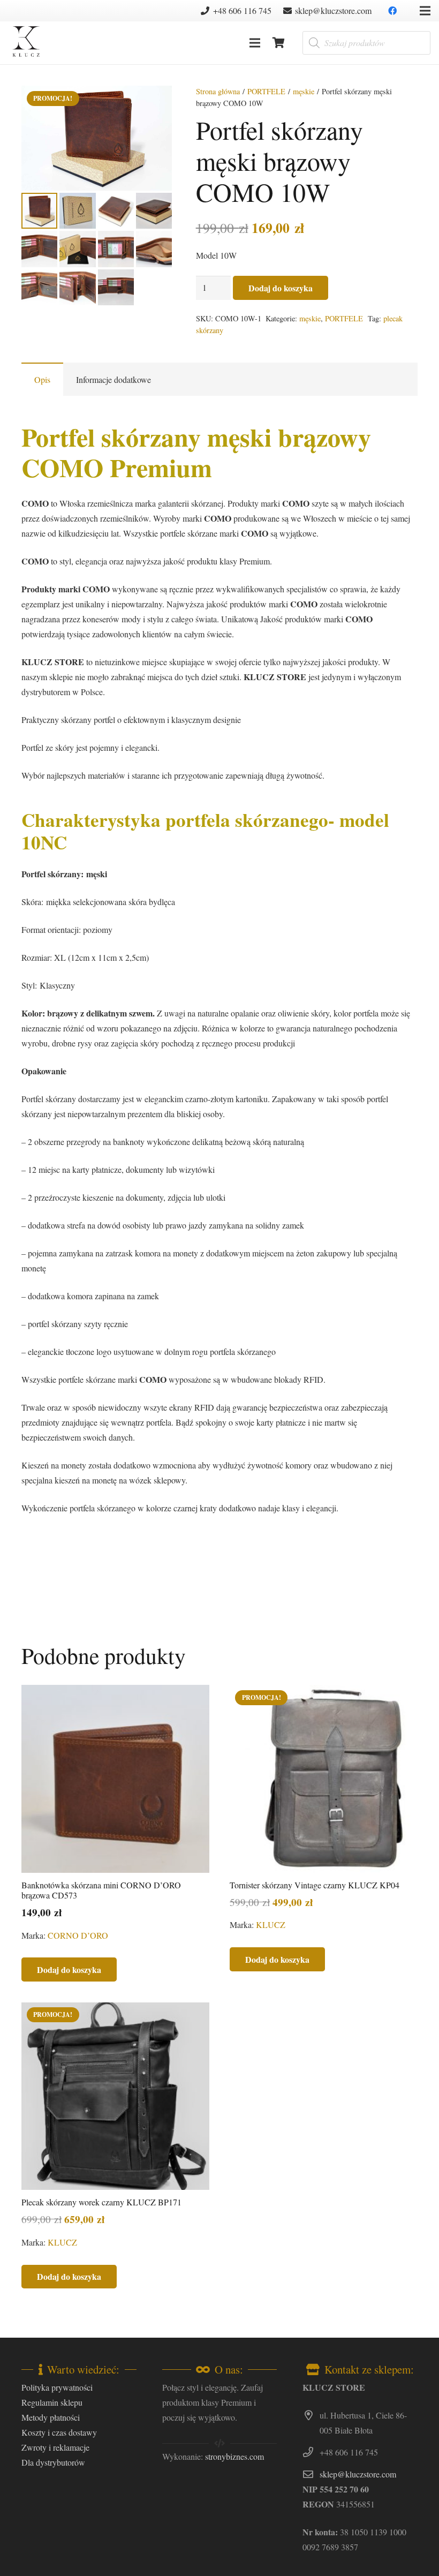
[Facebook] (392, 11)
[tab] (42, 379)
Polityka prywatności (57, 2387)
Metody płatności (51, 2417)
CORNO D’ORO (78, 1935)
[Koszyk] (279, 43)
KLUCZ (271, 1925)
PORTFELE (266, 91)
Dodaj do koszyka (281, 288)
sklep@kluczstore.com (358, 2474)
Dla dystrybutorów (53, 2462)
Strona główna (218, 91)
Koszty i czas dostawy (59, 2432)
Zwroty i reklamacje (55, 2447)
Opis (42, 379)
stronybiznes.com (234, 2456)
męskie (304, 91)
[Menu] (255, 43)
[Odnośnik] (26, 43)
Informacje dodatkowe (113, 379)
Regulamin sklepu (52, 2402)
